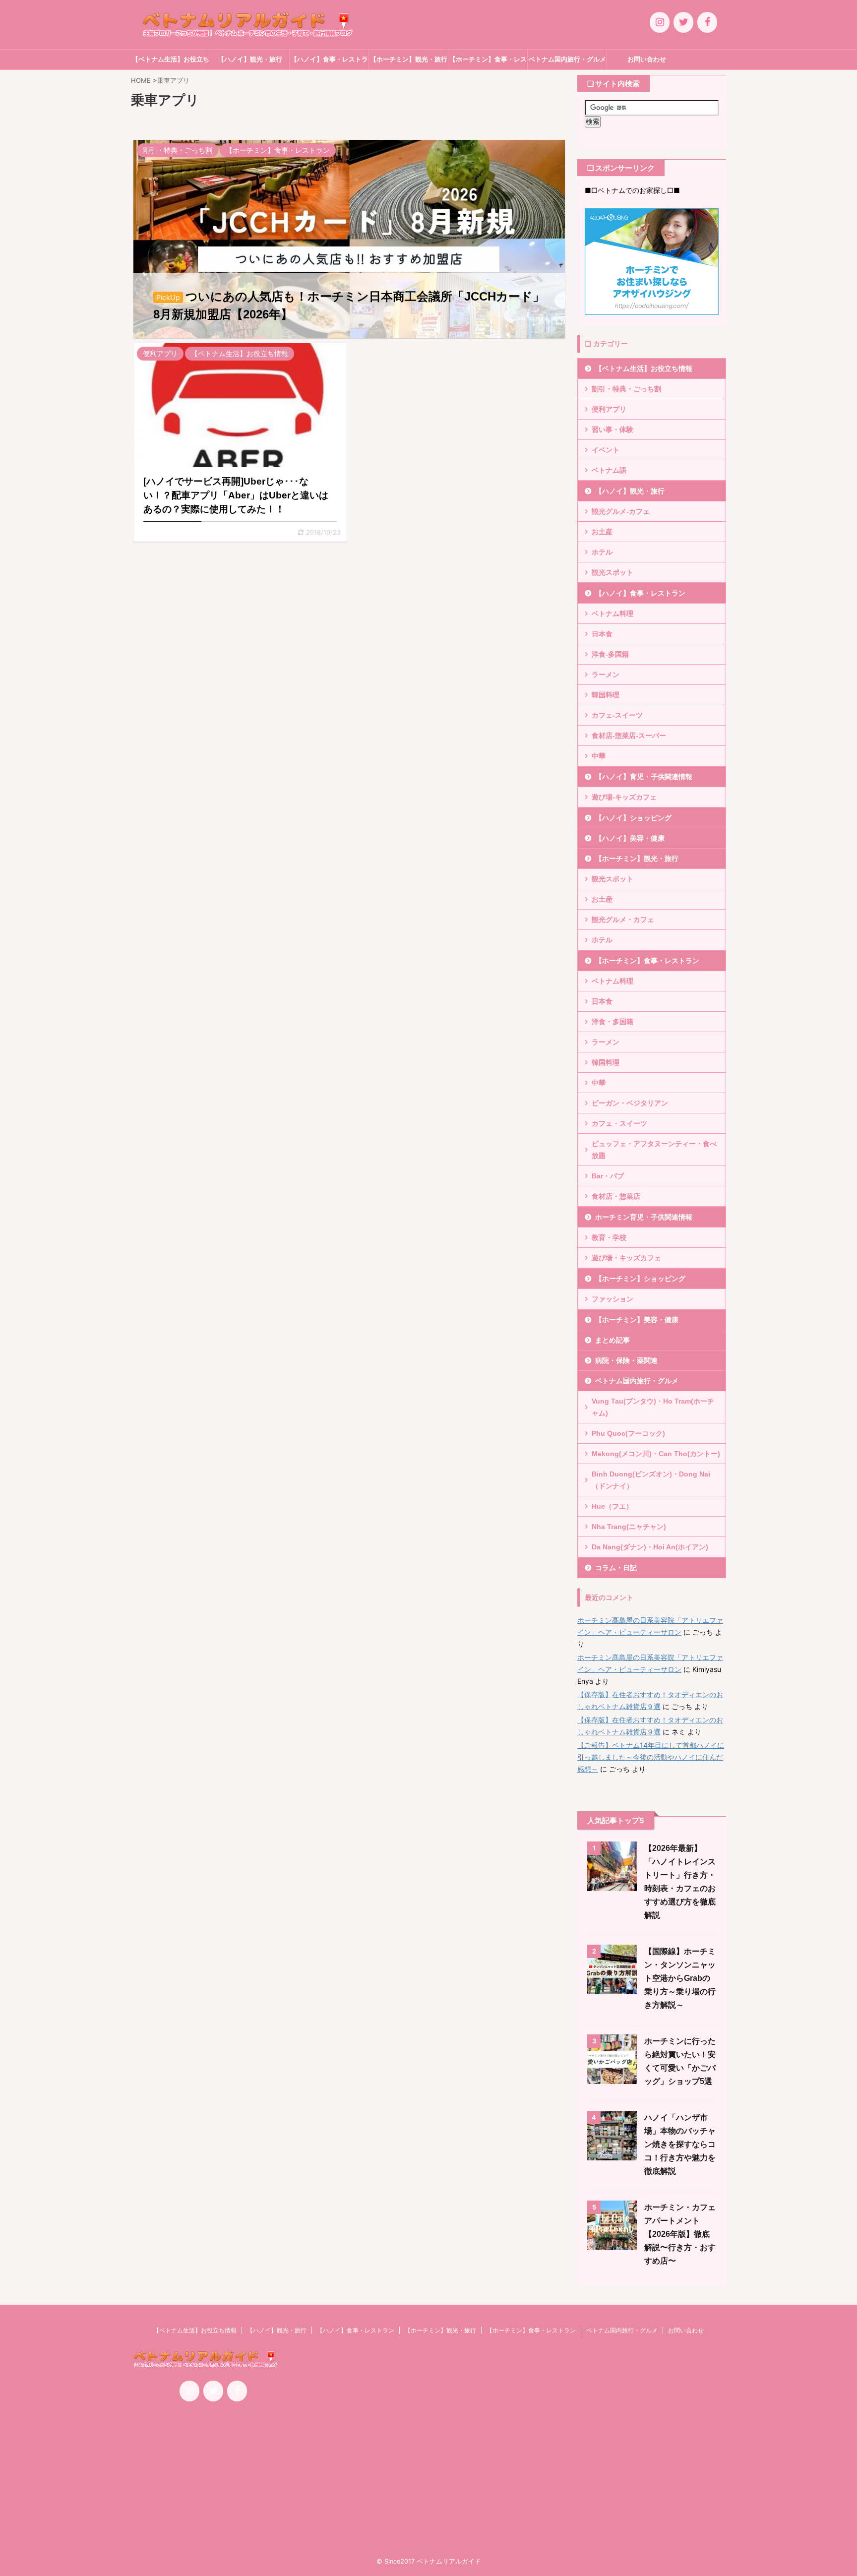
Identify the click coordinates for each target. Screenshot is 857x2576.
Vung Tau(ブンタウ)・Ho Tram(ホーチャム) (653, 1407)
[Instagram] (660, 22)
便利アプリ (609, 409)
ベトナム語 (609, 470)
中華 (599, 756)
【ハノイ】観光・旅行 (250, 59)
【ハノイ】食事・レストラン (329, 62)
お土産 (602, 532)
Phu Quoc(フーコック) (628, 1433)
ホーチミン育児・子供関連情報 (644, 1217)
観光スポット (612, 572)
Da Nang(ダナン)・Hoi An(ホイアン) (650, 1547)
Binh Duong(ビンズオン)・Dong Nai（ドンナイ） (651, 1480)
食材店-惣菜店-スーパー (629, 736)
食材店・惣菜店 (616, 1196)
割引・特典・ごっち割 (626, 389)
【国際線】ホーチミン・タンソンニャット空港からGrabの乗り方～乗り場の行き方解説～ (680, 1978)
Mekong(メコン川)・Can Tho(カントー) (656, 1454)
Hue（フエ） (612, 1506)
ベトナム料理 (612, 613)
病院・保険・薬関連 (626, 1360)
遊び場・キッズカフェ (626, 1258)
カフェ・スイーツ (619, 1123)
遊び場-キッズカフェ (624, 797)
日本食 (602, 634)
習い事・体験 (612, 429)
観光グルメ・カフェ (623, 920)
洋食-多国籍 (610, 654)
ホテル (602, 552)
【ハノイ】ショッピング (633, 818)
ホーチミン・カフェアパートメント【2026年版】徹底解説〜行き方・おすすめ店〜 (680, 2234)
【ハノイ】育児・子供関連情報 (644, 777)
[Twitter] (683, 22)
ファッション (612, 1299)
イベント (606, 450)
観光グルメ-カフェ (621, 511)
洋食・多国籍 (612, 1022)
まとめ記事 (612, 1340)
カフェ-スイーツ (617, 715)
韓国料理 (606, 695)
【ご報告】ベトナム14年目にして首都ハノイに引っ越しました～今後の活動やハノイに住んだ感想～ (651, 1757)
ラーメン (606, 675)
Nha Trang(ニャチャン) (629, 1527)
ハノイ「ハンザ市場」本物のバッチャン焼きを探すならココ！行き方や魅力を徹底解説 (680, 2144)
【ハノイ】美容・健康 (630, 838)
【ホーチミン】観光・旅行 (409, 59)
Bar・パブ (608, 1176)
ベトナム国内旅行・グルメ (567, 59)
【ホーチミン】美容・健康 (637, 1320)
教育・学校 (609, 1237)
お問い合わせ (647, 59)
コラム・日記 (616, 1568)
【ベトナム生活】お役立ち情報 (171, 62)
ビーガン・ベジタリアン (630, 1103)
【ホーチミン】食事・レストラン (488, 62)
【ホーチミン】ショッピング (640, 1279)
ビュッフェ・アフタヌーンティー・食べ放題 (654, 1150)
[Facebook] (707, 22)
